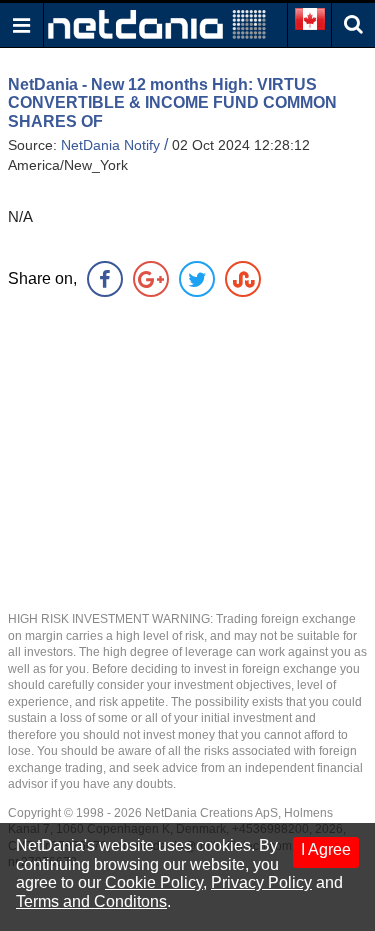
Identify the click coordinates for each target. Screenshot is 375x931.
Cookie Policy (154, 882)
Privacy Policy (261, 882)
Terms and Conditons (91, 901)
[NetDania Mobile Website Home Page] (157, 23)
